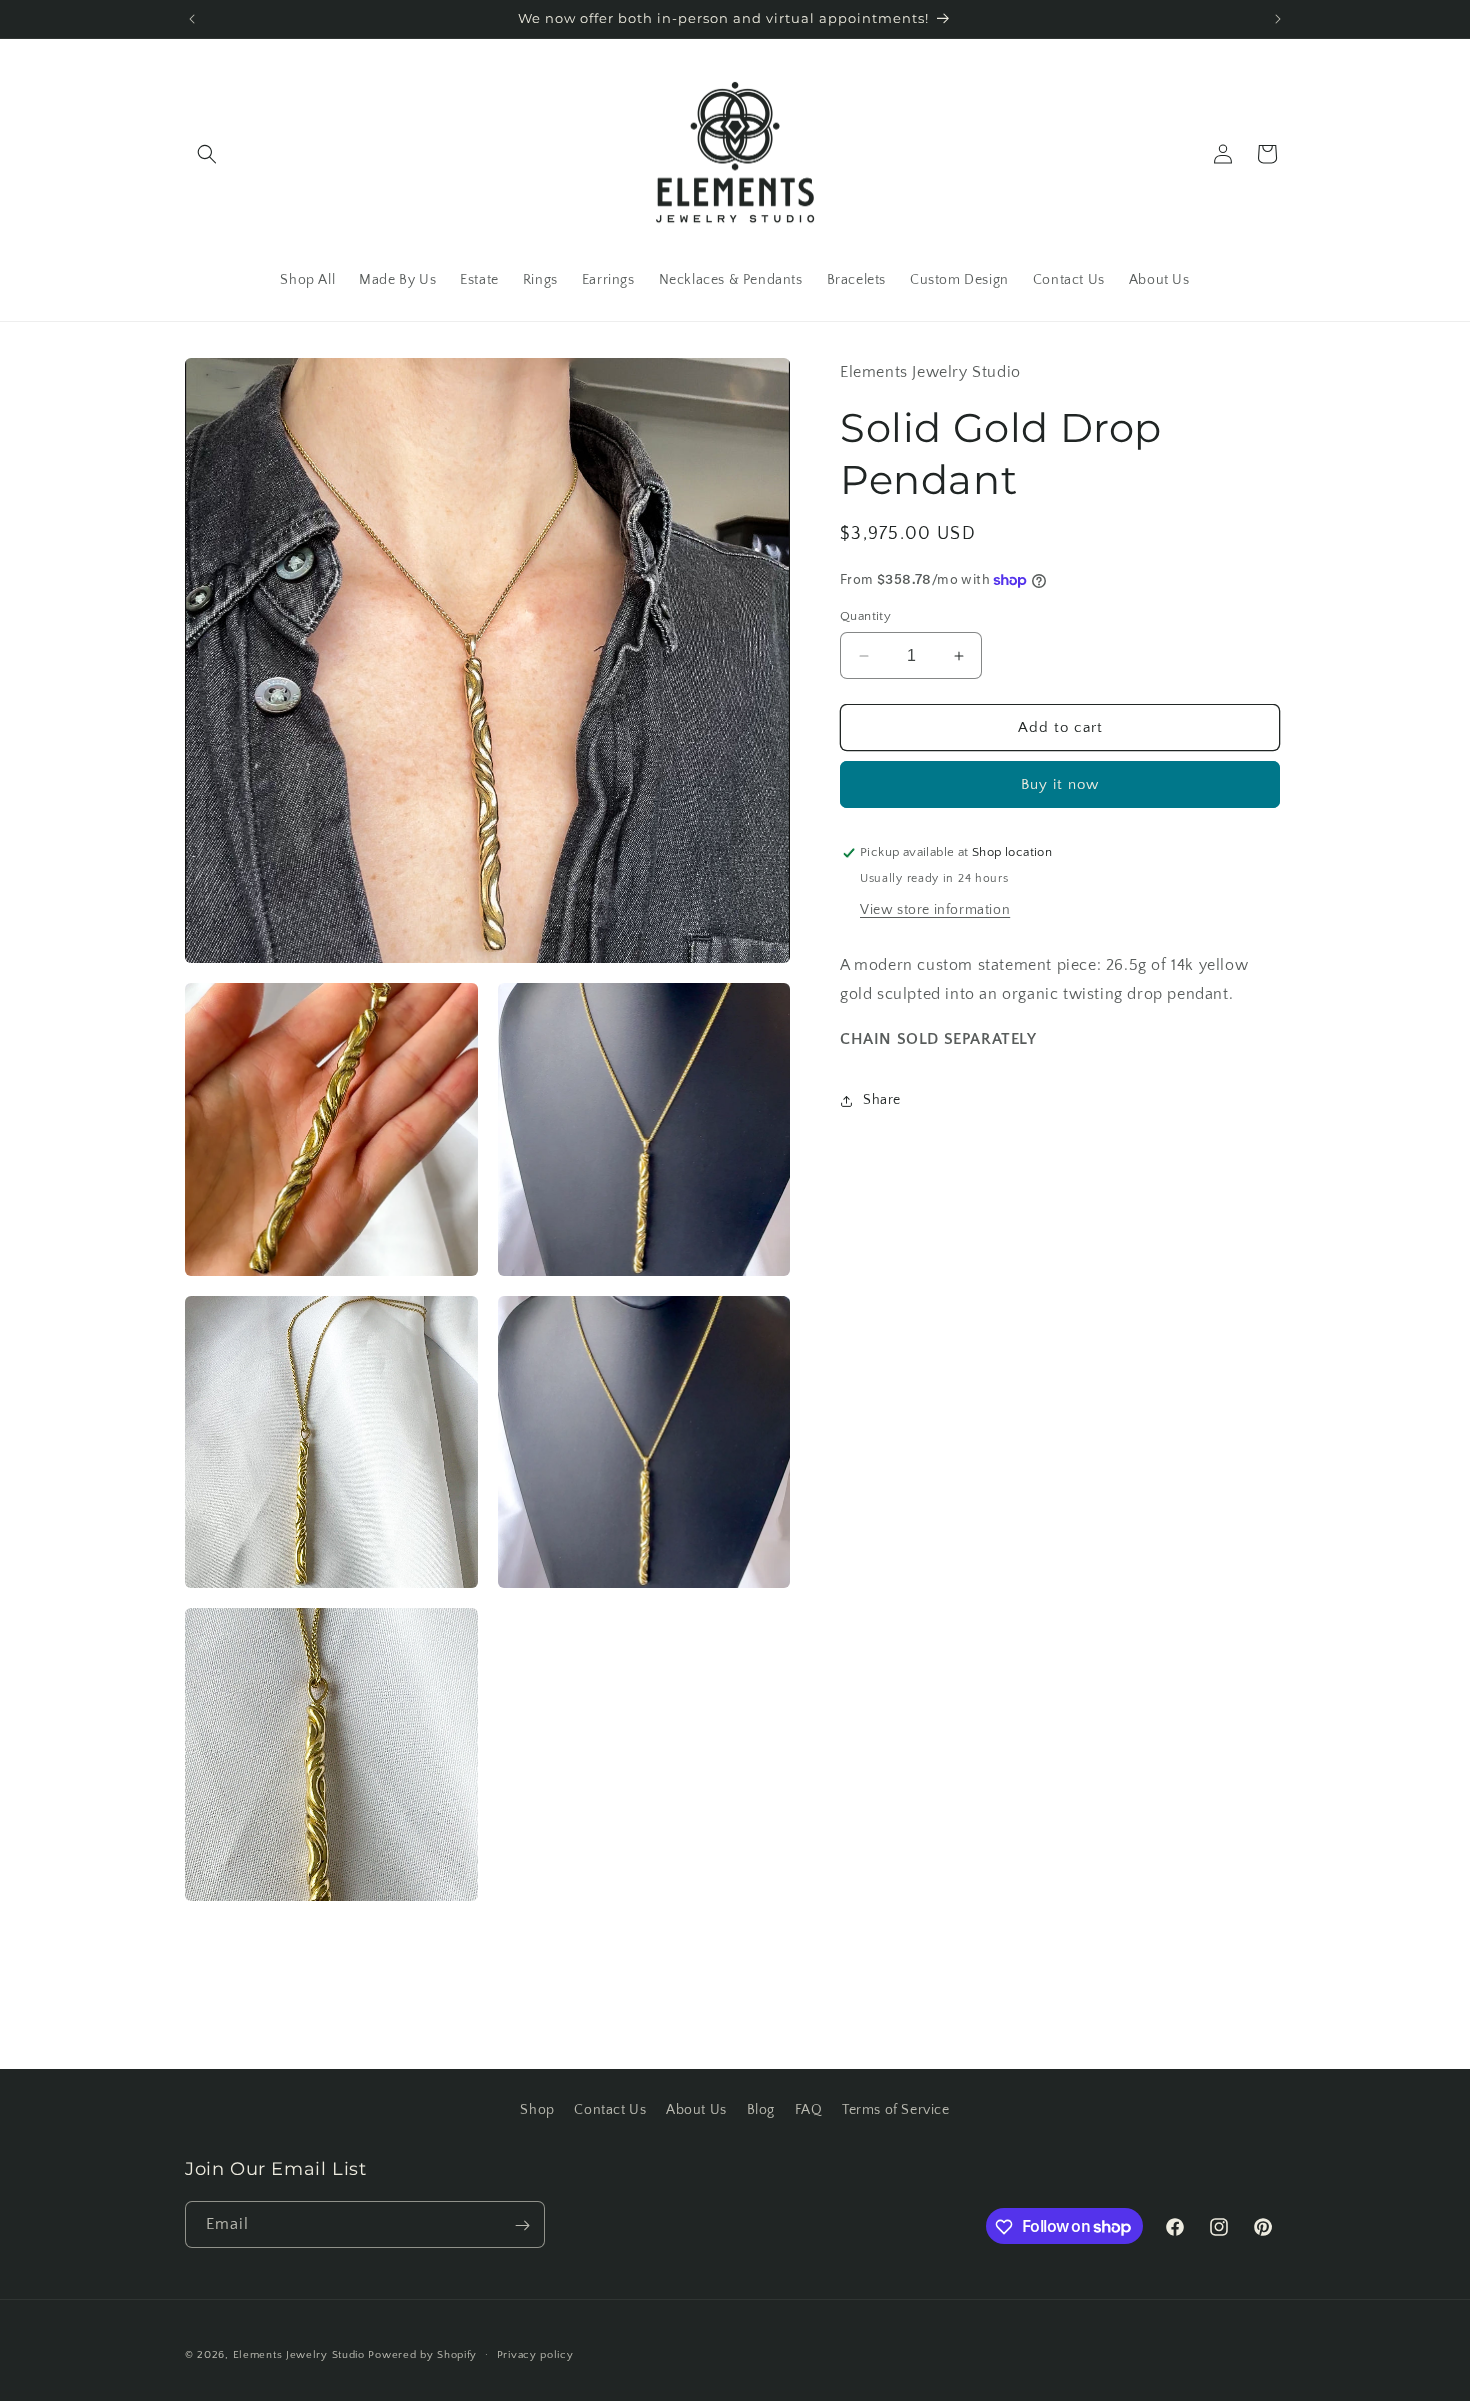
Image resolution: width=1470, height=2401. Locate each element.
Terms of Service (896, 2110)
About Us (696, 2110)
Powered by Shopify (422, 2355)
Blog (761, 2110)
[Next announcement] (1278, 19)
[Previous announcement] (192, 19)
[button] (207, 154)
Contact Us (610, 2110)
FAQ (809, 2110)
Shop (537, 2110)
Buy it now (1060, 785)
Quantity (865, 616)
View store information (935, 911)
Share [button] (882, 1100)
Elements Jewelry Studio (299, 2355)
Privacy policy (535, 2354)
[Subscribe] (522, 2225)
